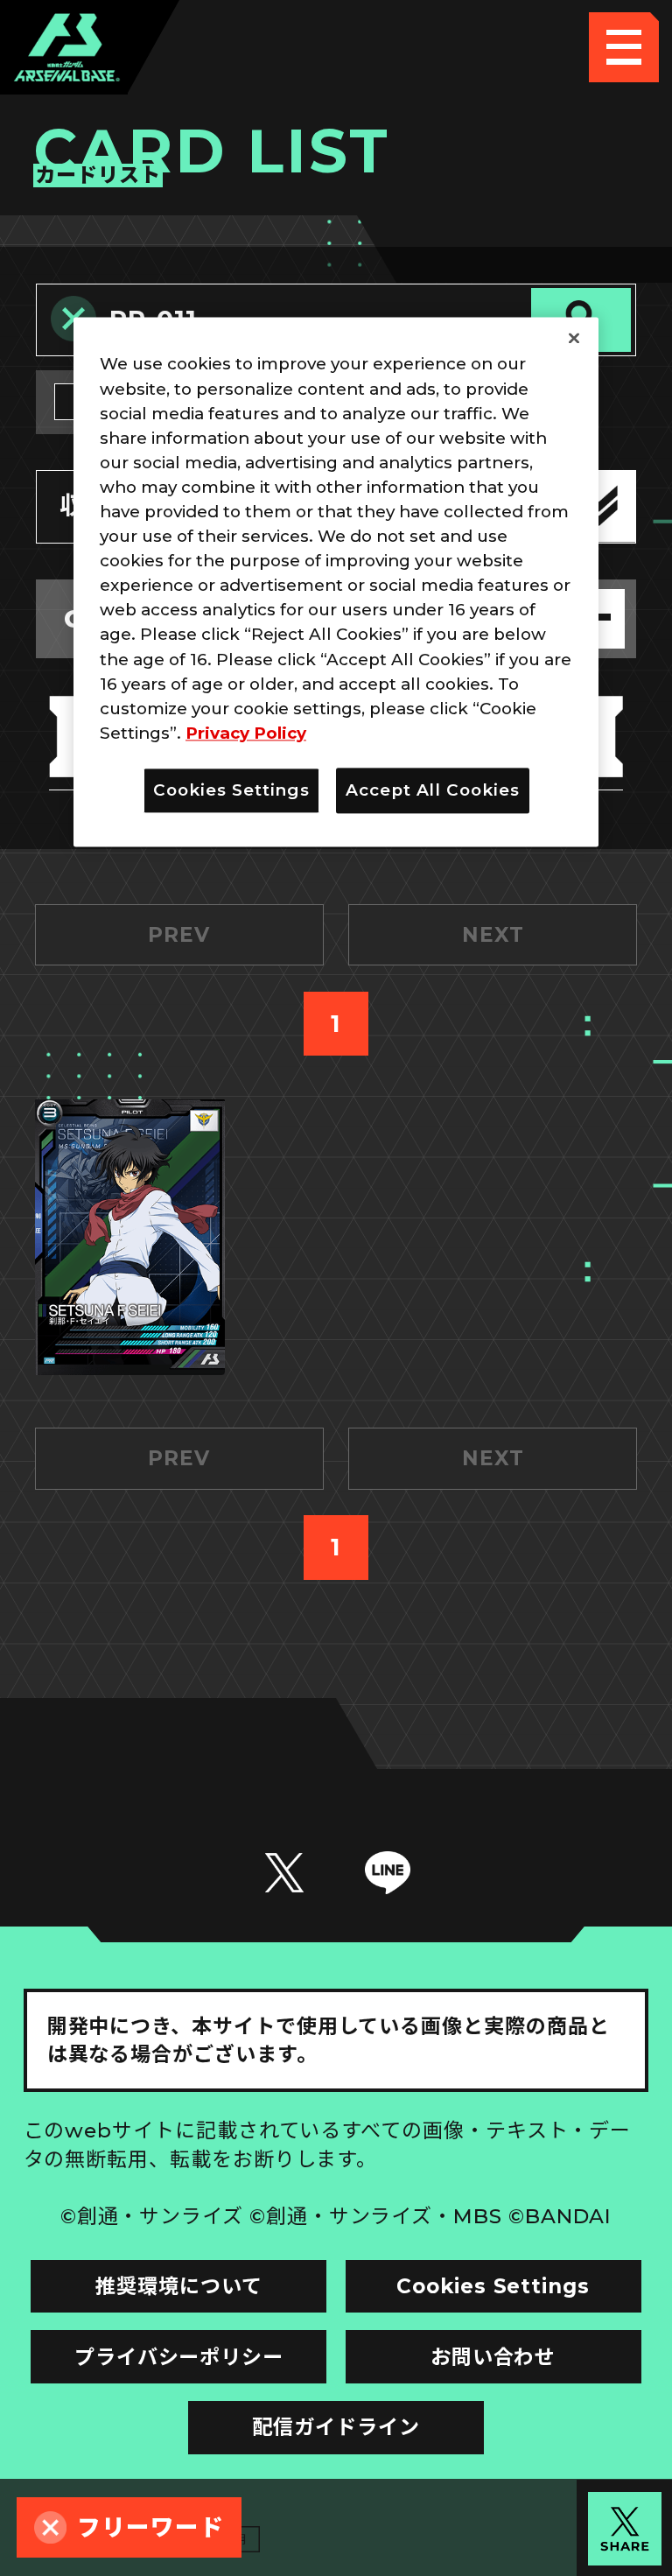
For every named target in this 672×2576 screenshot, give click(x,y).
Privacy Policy (246, 733)
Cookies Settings (493, 2286)
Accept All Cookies (433, 790)
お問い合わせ (493, 2357)
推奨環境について (178, 2286)
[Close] (574, 339)
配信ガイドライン (336, 2427)
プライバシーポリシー (179, 2357)
